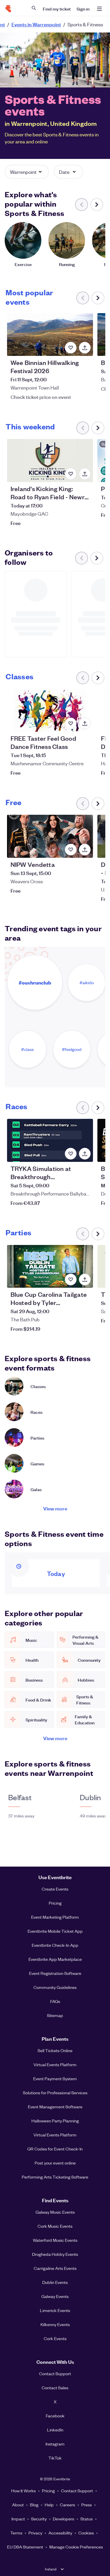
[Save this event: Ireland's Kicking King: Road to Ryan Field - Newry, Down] (71, 474)
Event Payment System (55, 2078)
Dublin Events (55, 2282)
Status (87, 2519)
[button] (27, 172)
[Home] (8, 9)
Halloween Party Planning (55, 2121)
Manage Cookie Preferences (76, 2547)
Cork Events (55, 2338)
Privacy (35, 2533)
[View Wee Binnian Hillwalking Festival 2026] (50, 335)
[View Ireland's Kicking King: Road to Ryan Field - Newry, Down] (50, 461)
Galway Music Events (55, 2212)
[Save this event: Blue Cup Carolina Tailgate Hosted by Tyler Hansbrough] (71, 1280)
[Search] (34, 8)
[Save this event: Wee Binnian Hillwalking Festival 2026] (71, 348)
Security (39, 2519)
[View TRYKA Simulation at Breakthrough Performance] (50, 1140)
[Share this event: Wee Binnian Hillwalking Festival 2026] (85, 348)
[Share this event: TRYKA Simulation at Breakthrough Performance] (85, 1154)
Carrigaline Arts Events (55, 2268)
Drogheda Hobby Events (55, 2254)
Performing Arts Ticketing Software (55, 2177)
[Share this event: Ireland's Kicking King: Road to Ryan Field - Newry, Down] (85, 474)
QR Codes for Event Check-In (55, 2149)
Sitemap (55, 2015)
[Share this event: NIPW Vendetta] (85, 850)
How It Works (23, 2491)
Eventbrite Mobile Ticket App (55, 1931)
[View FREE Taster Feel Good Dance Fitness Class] (50, 710)
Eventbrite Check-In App (55, 1945)
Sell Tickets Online (55, 2050)
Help (49, 2505)
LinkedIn (55, 2430)
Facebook (55, 2416)
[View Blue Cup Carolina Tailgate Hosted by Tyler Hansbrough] (50, 1266)
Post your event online (55, 2163)
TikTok (55, 2458)
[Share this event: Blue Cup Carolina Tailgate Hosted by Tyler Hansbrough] (85, 1280)
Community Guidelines (55, 1987)
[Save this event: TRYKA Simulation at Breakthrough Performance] (71, 1154)
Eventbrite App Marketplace (55, 1959)
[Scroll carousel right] (97, 205)
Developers (64, 2519)
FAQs (55, 2001)
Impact (18, 2519)
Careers (67, 2505)
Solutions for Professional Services (55, 2093)
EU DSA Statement (25, 2547)
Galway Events (55, 2296)
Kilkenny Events (55, 2324)
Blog (34, 2505)
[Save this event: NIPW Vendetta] (71, 850)
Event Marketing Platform (55, 1917)
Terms (16, 2533)
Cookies (86, 2533)
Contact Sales (55, 2388)
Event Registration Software (55, 1973)
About (18, 2505)
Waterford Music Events (55, 2240)
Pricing (55, 1903)
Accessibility (60, 2533)
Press (87, 2505)
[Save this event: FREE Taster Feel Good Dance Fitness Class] (71, 723)
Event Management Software (55, 2107)
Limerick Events (55, 2310)
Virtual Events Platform (55, 2064)
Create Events (55, 1889)
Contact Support (55, 2373)
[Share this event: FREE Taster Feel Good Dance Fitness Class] (85, 723)
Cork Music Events (55, 2226)
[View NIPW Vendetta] (50, 836)
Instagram (55, 2444)
